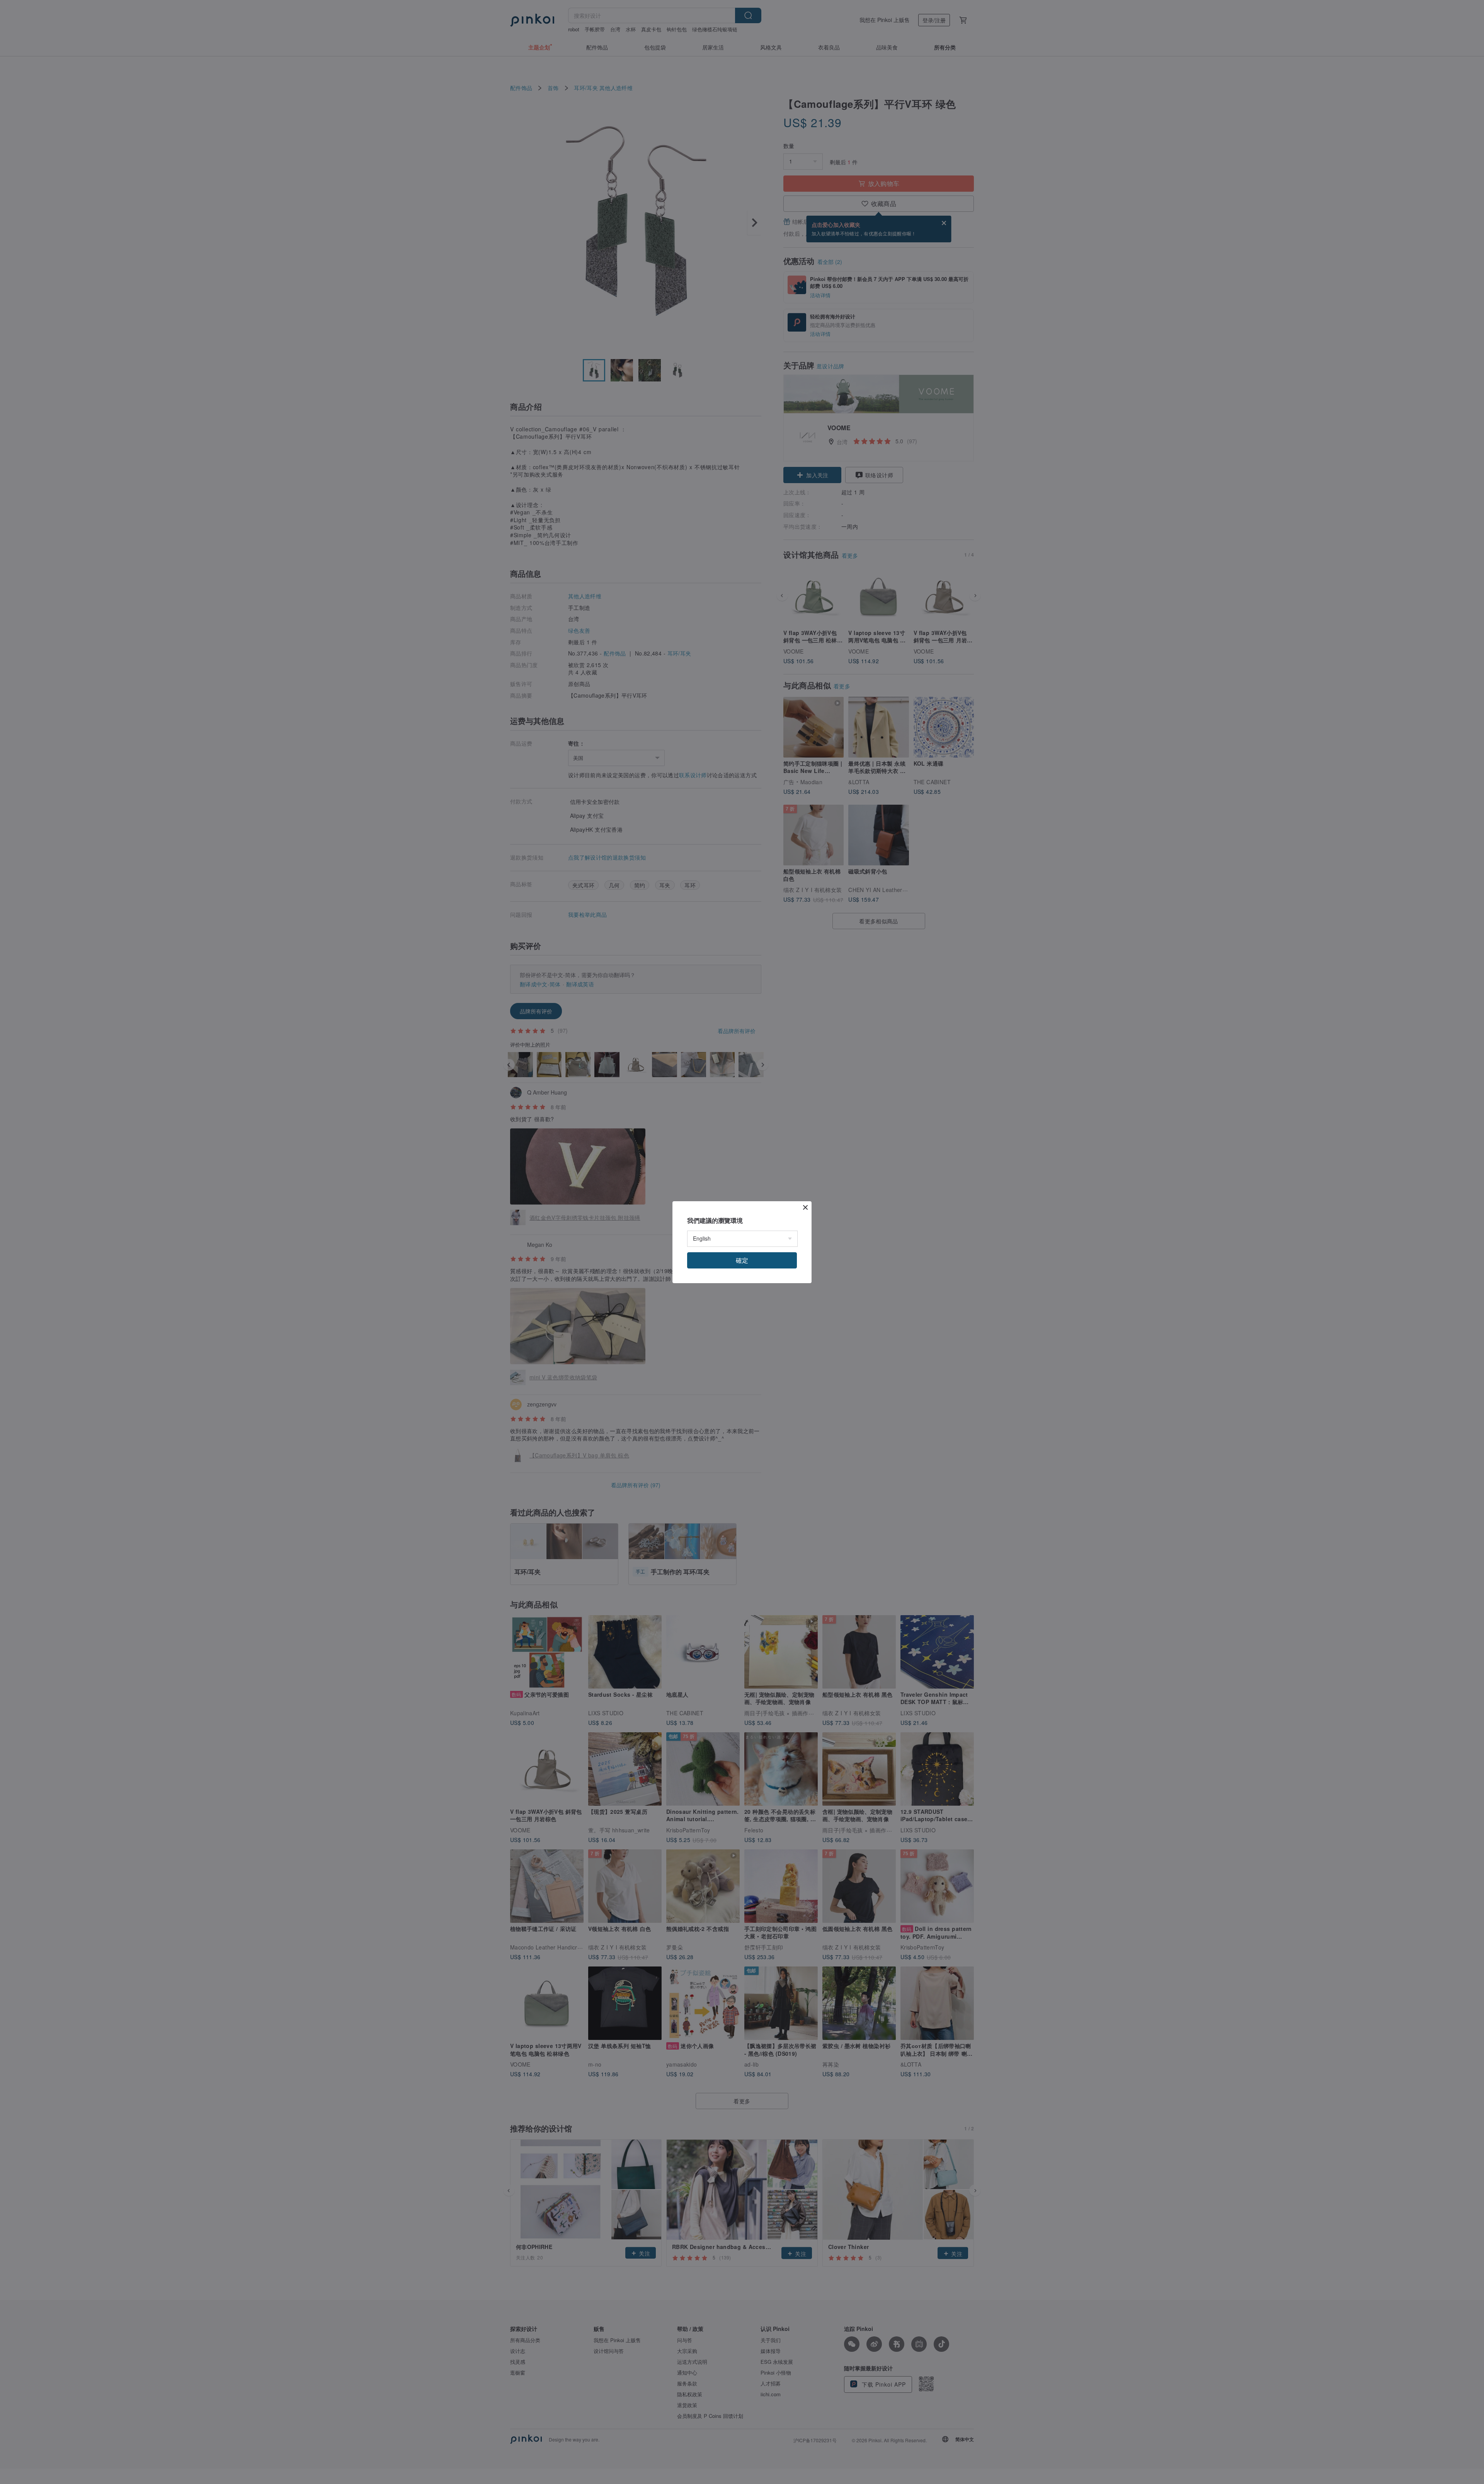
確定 (742, 1260)
